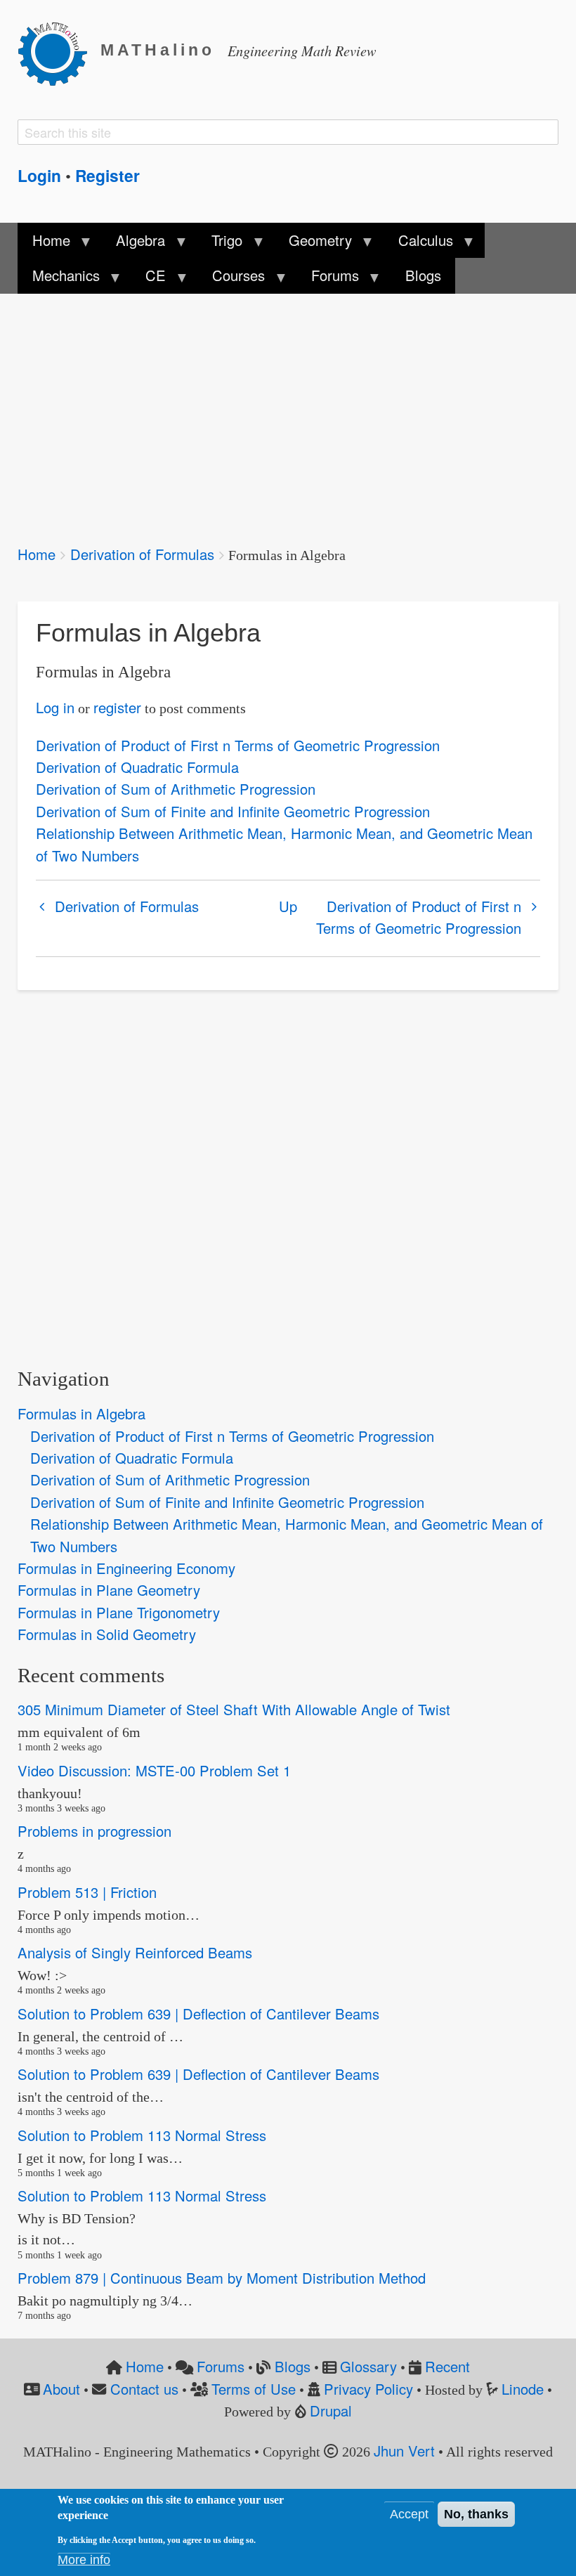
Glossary (368, 2366)
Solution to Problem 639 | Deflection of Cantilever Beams (198, 2014)
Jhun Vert (404, 2451)
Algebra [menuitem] (133, 244)
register (117, 707)
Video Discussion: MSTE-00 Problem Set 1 (154, 1770)
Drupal (331, 2411)
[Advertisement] (288, 410)
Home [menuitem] (44, 244)
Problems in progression (94, 1832)
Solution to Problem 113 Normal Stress (142, 2135)
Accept (409, 2514)
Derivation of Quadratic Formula (137, 767)
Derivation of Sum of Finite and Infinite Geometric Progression (233, 811)
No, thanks (476, 2514)
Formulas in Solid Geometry (107, 1634)
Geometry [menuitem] (313, 244)
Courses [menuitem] (231, 279)
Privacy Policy (368, 2389)
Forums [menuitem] (328, 279)
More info (84, 2560)
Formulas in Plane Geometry (109, 1590)
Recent (447, 2366)
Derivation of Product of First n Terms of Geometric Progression (238, 745)
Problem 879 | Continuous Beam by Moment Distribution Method (222, 2278)
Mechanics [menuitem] (58, 279)
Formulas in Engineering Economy (126, 1568)
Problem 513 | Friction (87, 1892)
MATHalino (158, 50)
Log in (55, 707)
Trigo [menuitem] (220, 244)
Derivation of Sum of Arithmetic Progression (176, 789)
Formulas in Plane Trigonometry (119, 1612)
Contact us (144, 2389)
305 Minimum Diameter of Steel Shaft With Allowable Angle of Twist (234, 1710)
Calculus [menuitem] (419, 244)
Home (37, 554)
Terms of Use (254, 2389)
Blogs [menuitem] (423, 275)
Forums (221, 2366)
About (61, 2389)
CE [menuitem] (149, 279)
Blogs (293, 2366)
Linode (523, 2389)
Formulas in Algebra (81, 1413)
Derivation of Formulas (142, 554)
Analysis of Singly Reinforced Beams (135, 1953)
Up (288, 906)
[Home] (59, 51)
